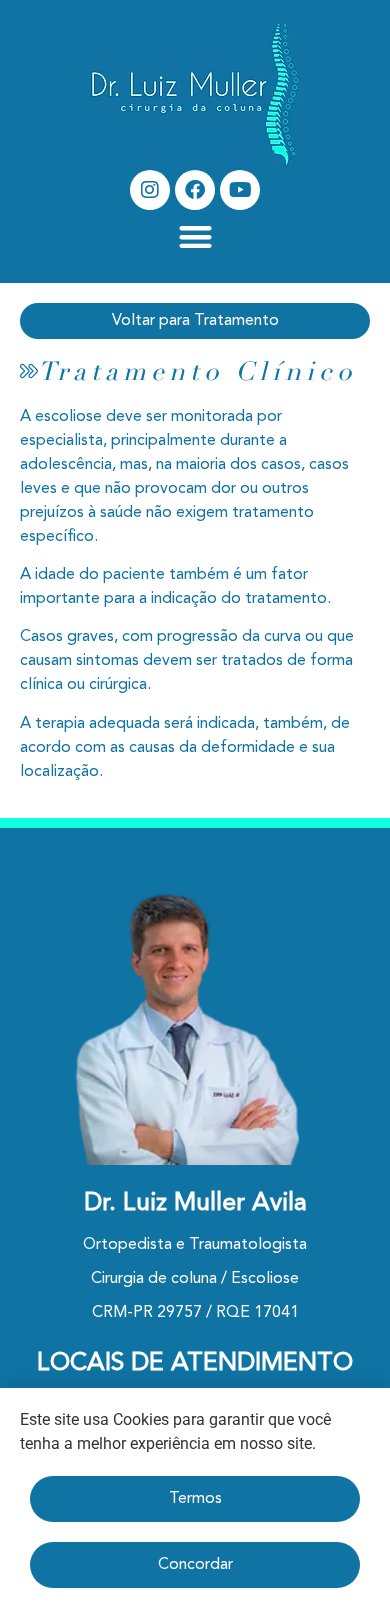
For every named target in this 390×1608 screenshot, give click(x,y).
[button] (195, 236)
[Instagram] (150, 190)
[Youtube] (240, 190)
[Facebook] (195, 190)
